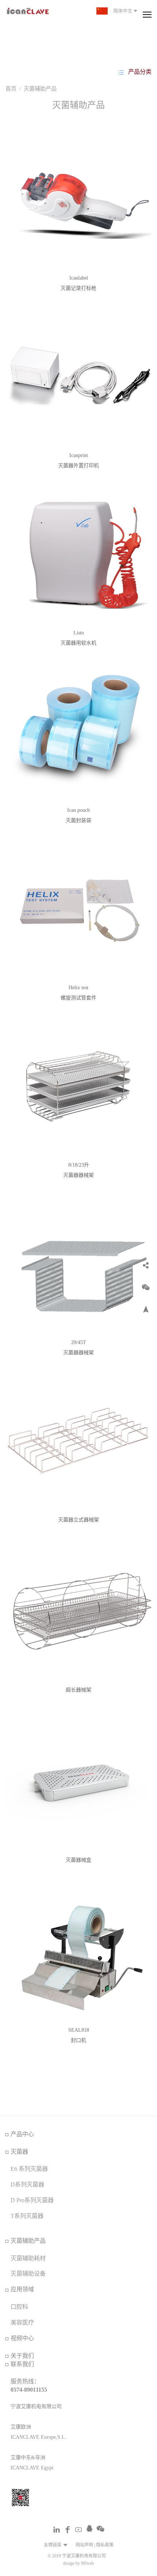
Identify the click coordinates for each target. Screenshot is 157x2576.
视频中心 (22, 2338)
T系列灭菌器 (27, 2216)
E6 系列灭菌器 (29, 2169)
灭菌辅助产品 (40, 89)
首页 (11, 89)
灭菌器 (19, 2152)
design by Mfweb (78, 2563)
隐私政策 (105, 2545)
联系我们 (22, 2364)
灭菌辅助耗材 (28, 2258)
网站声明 (84, 2545)
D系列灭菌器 (27, 2185)
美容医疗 (22, 2322)
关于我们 (22, 2356)
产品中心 (22, 2134)
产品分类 (140, 72)
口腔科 (19, 2307)
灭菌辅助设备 (28, 2274)
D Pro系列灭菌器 (32, 2200)
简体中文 (122, 11)
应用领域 (22, 2289)
